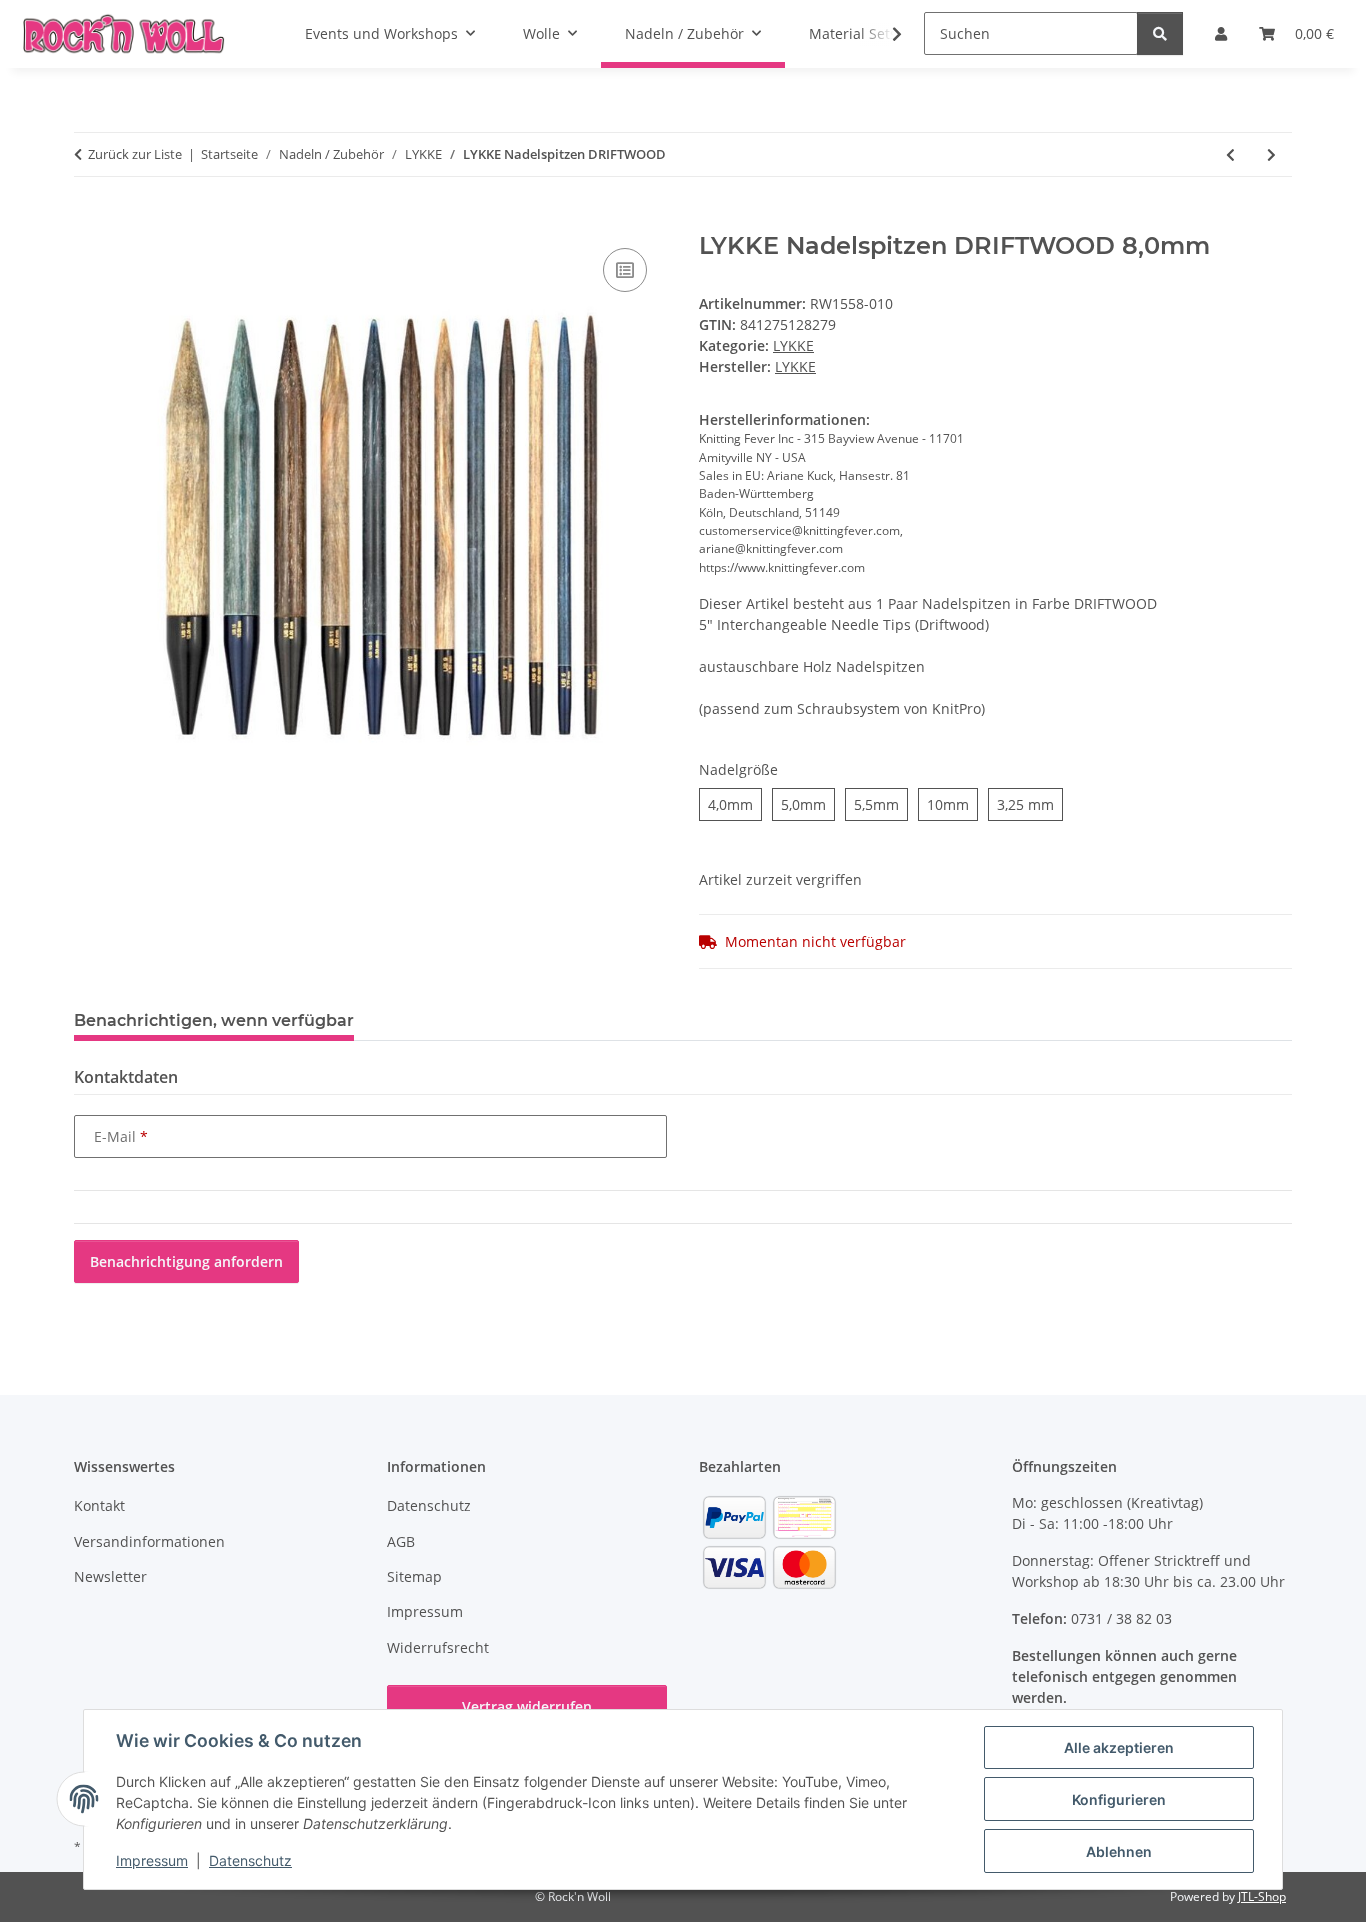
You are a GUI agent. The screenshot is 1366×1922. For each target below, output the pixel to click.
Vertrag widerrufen (527, 1706)
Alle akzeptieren (1119, 1747)
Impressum (152, 1860)
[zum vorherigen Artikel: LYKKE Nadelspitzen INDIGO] (1230, 154)
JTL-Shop (1262, 1896)
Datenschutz (250, 1860)
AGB (401, 1541)
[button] (884, 34)
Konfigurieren (1119, 1799)
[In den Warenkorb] (90, 221)
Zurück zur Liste (135, 154)
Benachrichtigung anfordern (186, 1261)
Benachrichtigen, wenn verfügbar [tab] (214, 1020)
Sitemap (414, 1576)
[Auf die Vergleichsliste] (625, 270)
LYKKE (793, 345)
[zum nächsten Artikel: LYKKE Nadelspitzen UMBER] (1271, 154)
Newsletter (110, 1576)
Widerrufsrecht (438, 1647)
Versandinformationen (149, 1541)
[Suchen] (1160, 33)
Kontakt (99, 1505)
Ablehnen (1119, 1851)
